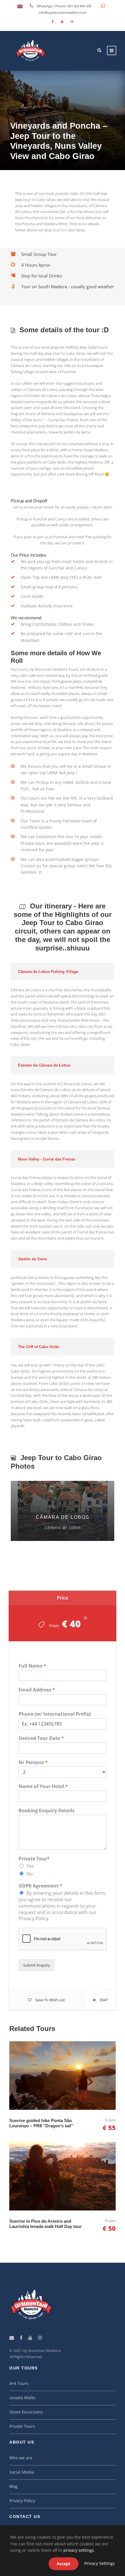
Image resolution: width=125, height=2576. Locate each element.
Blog (14, 2486)
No (30, 1874)
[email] (12, 2338)
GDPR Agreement (40, 1886)
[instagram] (72, 21)
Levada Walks (22, 2398)
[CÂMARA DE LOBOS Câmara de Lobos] (63, 1510)
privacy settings (79, 2550)
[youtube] (62, 21)
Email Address (37, 1690)
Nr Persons (33, 1763)
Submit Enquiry (37, 1965)
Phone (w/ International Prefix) (55, 1714)
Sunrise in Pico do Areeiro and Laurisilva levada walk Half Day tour (45, 2224)
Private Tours (22, 2426)
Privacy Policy (22, 2501)
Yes (30, 1866)
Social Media (22, 2472)
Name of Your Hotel (43, 1786)
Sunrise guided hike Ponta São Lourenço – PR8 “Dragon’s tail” (41, 2123)
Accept (64, 2564)
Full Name (32, 1666)
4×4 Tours (19, 2383)
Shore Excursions (26, 2412)
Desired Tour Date (41, 1738)
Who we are (21, 2458)
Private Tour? (34, 1859)
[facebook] (53, 21)
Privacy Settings (100, 2563)
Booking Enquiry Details (47, 1811)
